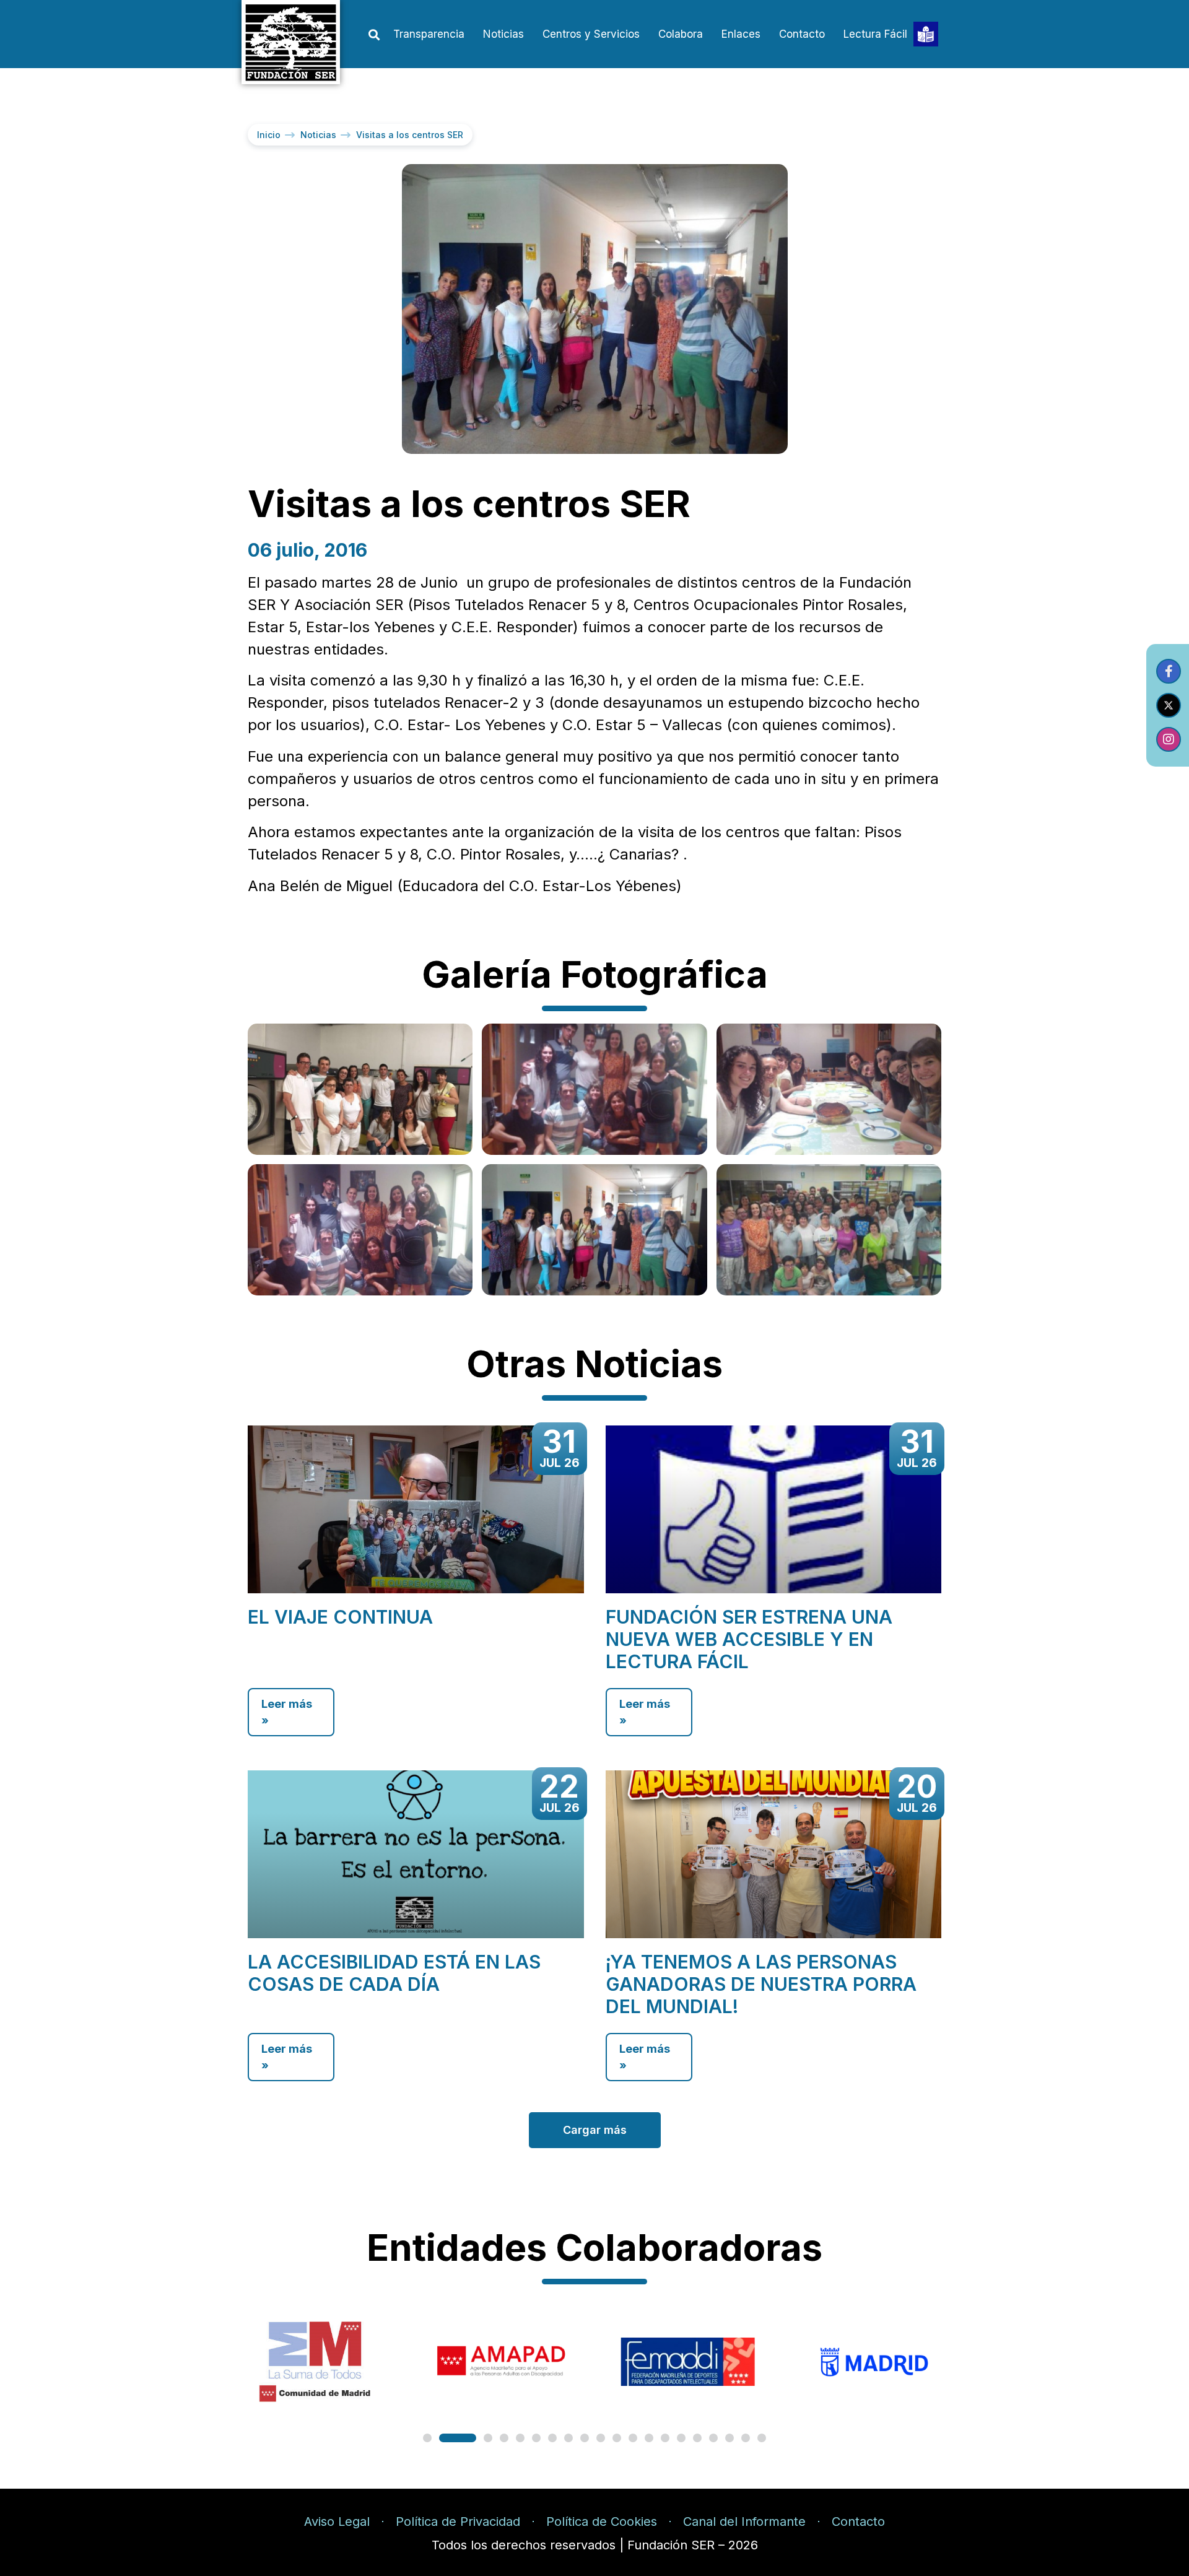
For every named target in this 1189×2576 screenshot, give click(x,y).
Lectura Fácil (875, 34)
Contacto (802, 34)
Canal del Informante (744, 2522)
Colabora (681, 34)
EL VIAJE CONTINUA (340, 1617)
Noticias (503, 34)
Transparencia (429, 34)
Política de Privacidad (458, 2522)
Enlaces (741, 34)
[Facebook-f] (1169, 671)
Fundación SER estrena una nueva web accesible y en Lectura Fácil (749, 1639)
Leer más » (287, 1712)
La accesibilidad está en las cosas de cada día (394, 1973)
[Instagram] (1169, 739)
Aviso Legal (337, 2522)
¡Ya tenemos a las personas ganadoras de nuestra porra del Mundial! (761, 1984)
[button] (374, 35)
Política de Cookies (602, 2522)
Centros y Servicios (591, 34)
